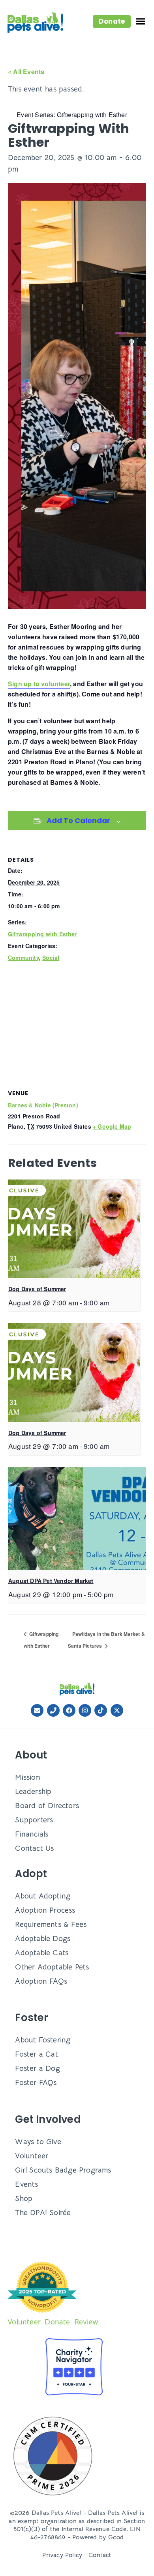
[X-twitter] (117, 1710)
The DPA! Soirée (43, 2213)
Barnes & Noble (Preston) (43, 1105)
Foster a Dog (37, 2068)
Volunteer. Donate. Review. (54, 2322)
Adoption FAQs (41, 1981)
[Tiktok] (101, 1710)
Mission (27, 1777)
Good (116, 2537)
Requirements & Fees (51, 1924)
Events (26, 2184)
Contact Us (34, 1848)
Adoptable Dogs (43, 1939)
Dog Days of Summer (37, 1289)
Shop (24, 2198)
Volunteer (32, 2156)
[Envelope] (37, 1710)
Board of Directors (47, 1806)
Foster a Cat (36, 2054)
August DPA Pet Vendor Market (51, 1581)
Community (23, 958)
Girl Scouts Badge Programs (63, 2170)
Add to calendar (78, 820)
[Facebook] (69, 1710)
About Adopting (43, 1896)
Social (51, 958)
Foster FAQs (36, 2082)
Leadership (33, 1791)
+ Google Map (112, 1126)
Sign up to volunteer (39, 684)
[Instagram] (85, 1710)
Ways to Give (38, 2142)
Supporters (34, 1820)
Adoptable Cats (42, 1953)
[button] (112, 21)
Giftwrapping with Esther (42, 934)
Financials (32, 1834)
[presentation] (74, 1229)
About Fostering (43, 2040)
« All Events (26, 72)
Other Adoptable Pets (52, 1967)
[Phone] (53, 1710)
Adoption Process (45, 1910)
